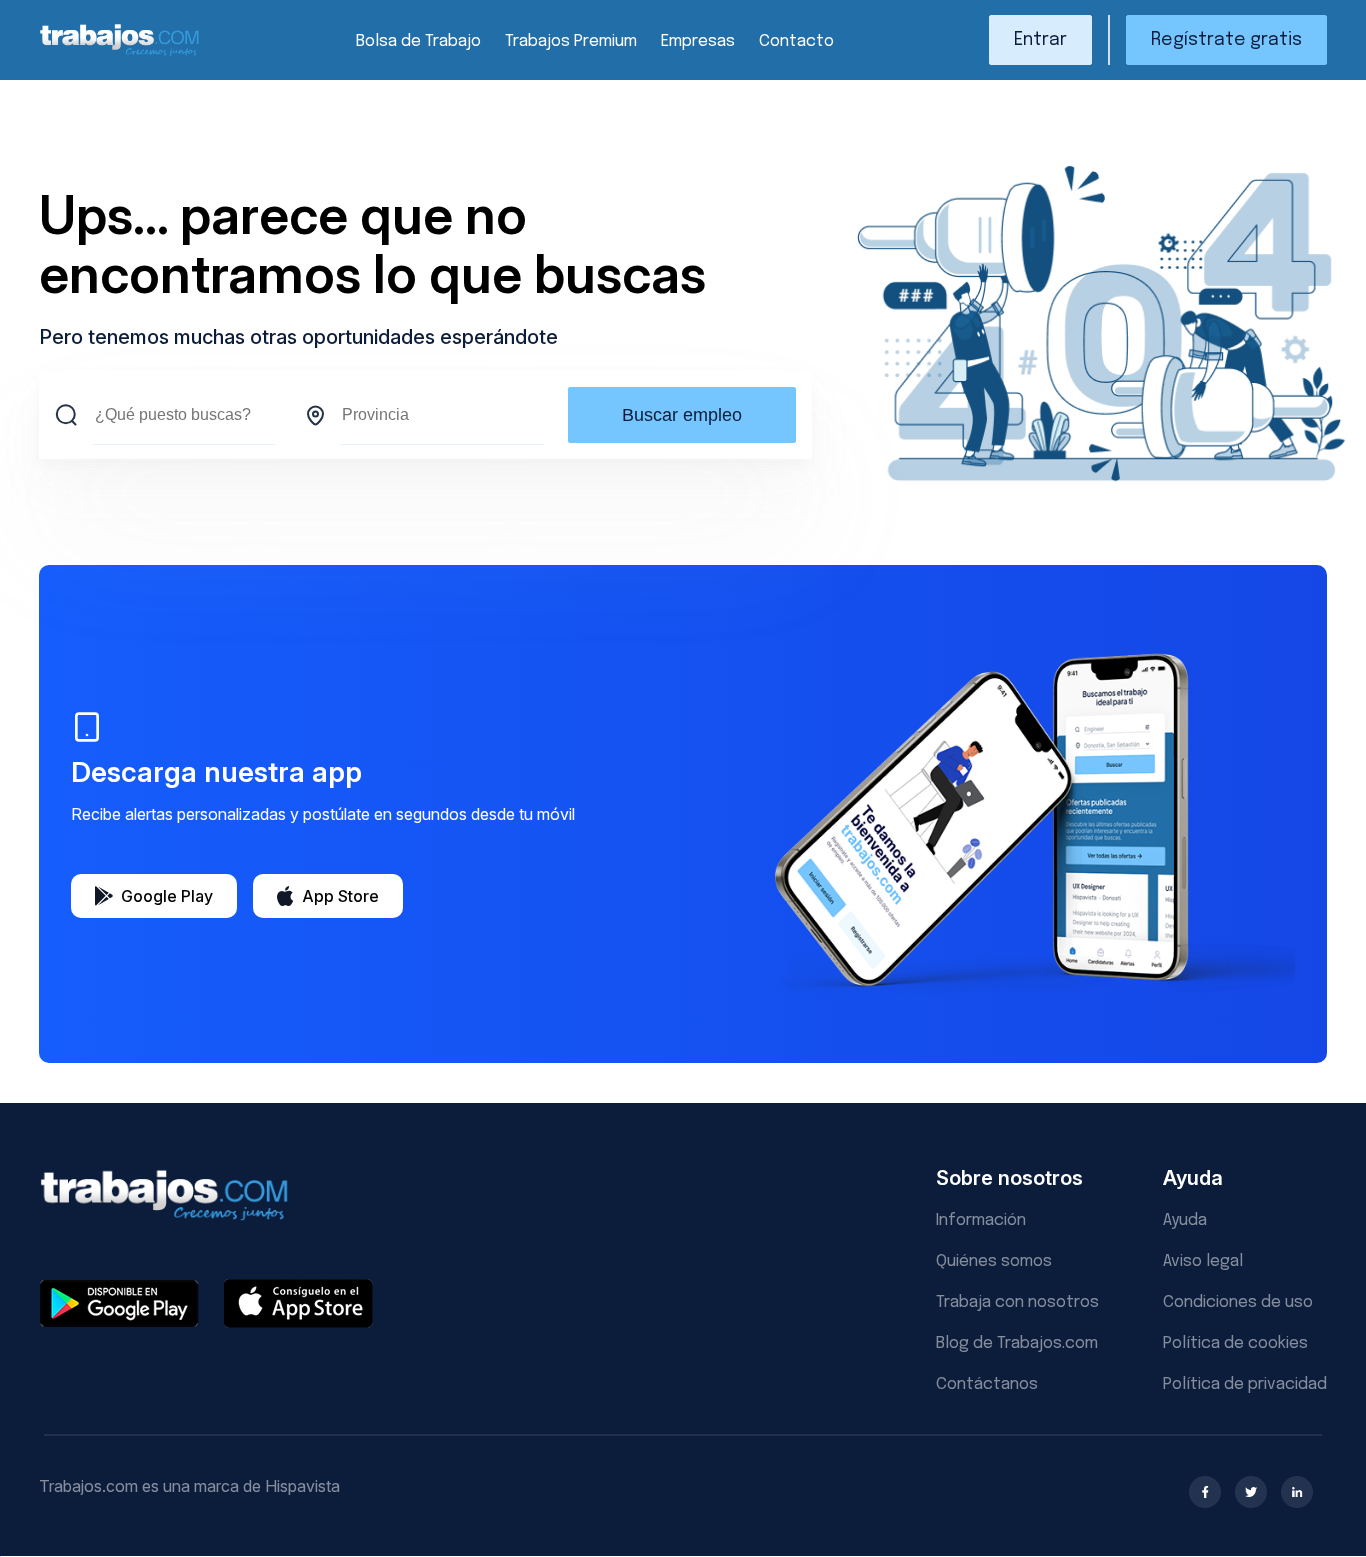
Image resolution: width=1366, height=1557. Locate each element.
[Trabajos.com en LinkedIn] (1297, 1492)
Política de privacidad (1245, 1384)
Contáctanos (987, 1384)
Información (981, 1220)
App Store (340, 896)
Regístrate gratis (1226, 40)
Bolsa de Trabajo (418, 41)
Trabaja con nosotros (1017, 1302)
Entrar (1040, 40)
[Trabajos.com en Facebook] (1205, 1492)
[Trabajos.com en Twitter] (1251, 1492)
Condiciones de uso (1238, 1302)
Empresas (698, 41)
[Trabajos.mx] (120, 53)
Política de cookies (1235, 1343)
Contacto (796, 41)
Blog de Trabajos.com (1017, 1343)
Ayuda (1185, 1220)
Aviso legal (1203, 1261)
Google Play (167, 896)
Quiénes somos (994, 1261)
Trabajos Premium (571, 41)
